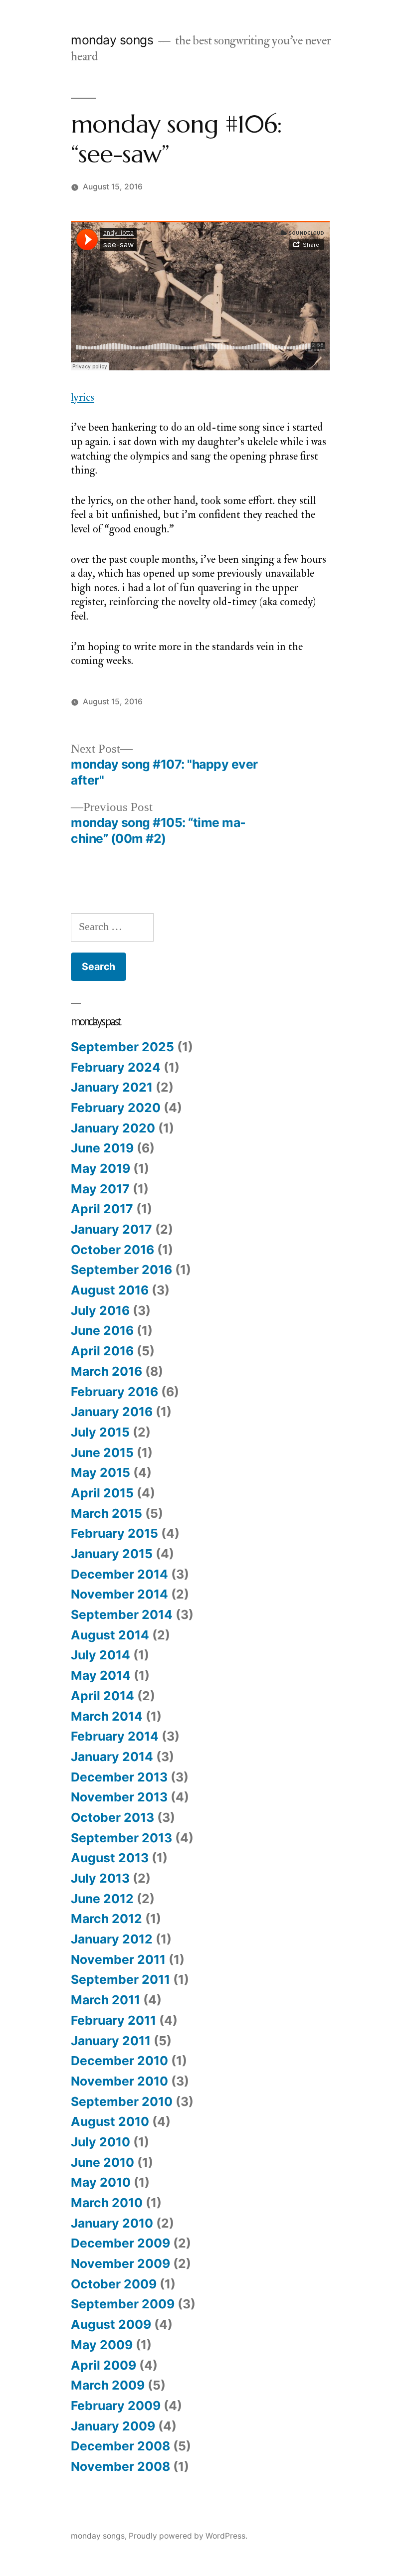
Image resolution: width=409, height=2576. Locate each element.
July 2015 (100, 1432)
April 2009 (103, 2365)
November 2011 (118, 1959)
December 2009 (120, 2243)
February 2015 (114, 1533)
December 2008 (120, 2446)
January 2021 (112, 1087)
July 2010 (101, 2142)
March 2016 (106, 1371)
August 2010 (110, 2121)
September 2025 (122, 1047)
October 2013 (112, 1817)
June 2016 (102, 1330)
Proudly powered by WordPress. (188, 2536)
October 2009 (114, 2284)
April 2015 (102, 1493)
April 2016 (102, 1351)
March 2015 (106, 1513)
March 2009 (108, 2385)
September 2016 (121, 1270)
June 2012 (102, 1899)
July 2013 (100, 1878)
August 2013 (110, 1858)
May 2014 (101, 1675)
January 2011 (111, 2041)
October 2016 (112, 1250)
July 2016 (100, 1310)
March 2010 (107, 2203)
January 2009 (113, 2426)
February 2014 (115, 1736)
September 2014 (122, 1614)
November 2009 (120, 2263)
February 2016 (114, 1392)
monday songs (112, 40)
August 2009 (111, 2324)
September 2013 (121, 1838)
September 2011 (120, 1979)
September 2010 (122, 2101)
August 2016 (110, 1290)
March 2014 (107, 1716)
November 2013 (119, 1797)
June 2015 (102, 1452)
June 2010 (102, 2162)
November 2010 (119, 2081)
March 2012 (106, 1919)
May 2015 (101, 1472)
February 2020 (116, 1108)
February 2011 (113, 2020)
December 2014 (119, 1574)
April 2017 (102, 1209)
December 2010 (119, 2061)
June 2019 (102, 1148)
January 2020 (113, 1128)
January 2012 (112, 1939)
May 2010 (101, 2182)
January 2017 (111, 1229)
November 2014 (119, 1594)
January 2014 (112, 1757)
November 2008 (120, 2466)
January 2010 (112, 2223)
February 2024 (116, 1067)
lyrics (83, 397)
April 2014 (102, 1696)
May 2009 (102, 2345)
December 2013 (119, 1777)
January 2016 (112, 1412)
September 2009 (123, 2304)
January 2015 (112, 1554)
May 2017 (100, 1189)
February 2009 (116, 2406)
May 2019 (101, 1168)
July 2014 (101, 1655)
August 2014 (110, 1635)
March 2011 (105, 2000)
